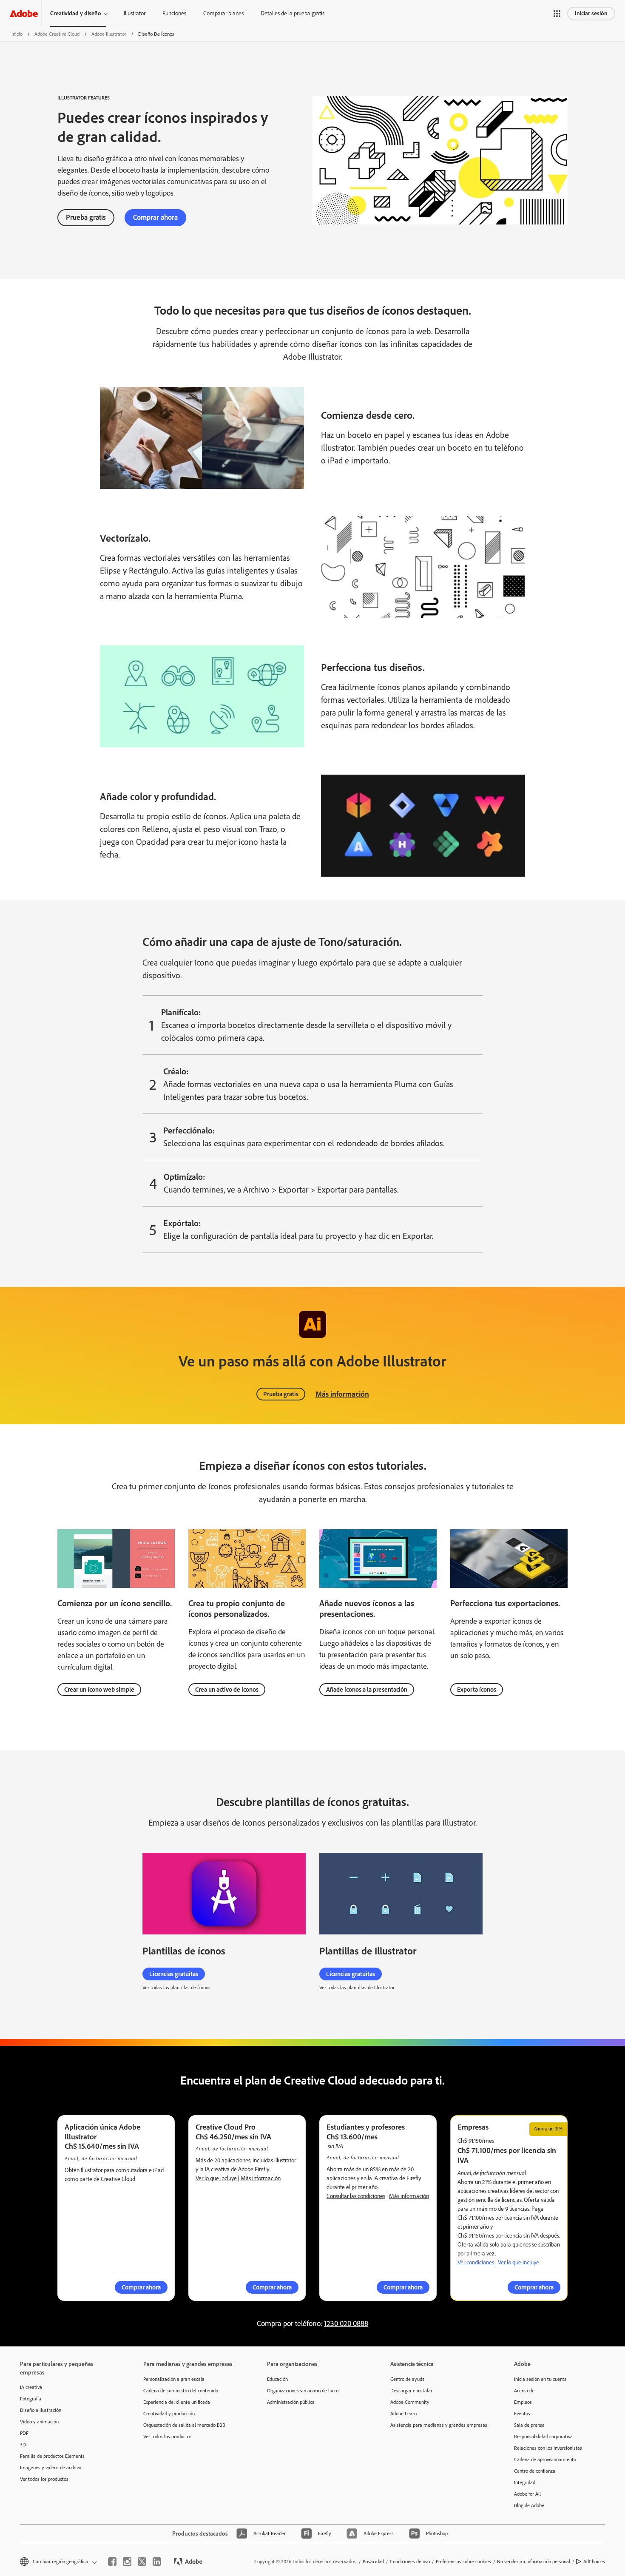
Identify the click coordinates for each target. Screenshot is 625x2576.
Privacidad (373, 2562)
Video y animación (39, 2422)
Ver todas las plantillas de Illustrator (357, 1988)
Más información (342, 1394)
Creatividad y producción (169, 2414)
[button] (557, 14)
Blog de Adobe (529, 2505)
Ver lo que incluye (216, 2178)
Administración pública (291, 2402)
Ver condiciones (476, 2262)
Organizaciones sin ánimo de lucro (303, 2391)
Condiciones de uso (410, 2562)
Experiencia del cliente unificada (177, 2402)
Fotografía (31, 2399)
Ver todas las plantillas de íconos (176, 1988)
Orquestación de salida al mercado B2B (184, 2425)
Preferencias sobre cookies (463, 2562)
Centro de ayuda (408, 2379)
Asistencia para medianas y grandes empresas (439, 2425)
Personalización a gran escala (174, 2379)
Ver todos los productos (44, 2479)
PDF (24, 2433)
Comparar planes (223, 13)
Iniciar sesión (591, 13)
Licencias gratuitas (174, 1974)
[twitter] (142, 2562)
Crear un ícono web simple (99, 1690)
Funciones (174, 13)
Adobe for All (527, 2494)
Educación (277, 2379)
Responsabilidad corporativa (543, 2437)
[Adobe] (24, 13)
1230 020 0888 (346, 2323)
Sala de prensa (529, 2425)
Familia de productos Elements (52, 2456)
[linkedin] (157, 2562)
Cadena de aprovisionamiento (545, 2460)
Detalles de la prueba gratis (293, 13)
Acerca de (524, 2391)
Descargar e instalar (411, 2391)
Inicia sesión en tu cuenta (540, 2379)
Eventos (522, 2414)
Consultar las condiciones (356, 2196)
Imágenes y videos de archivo (51, 2468)
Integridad (525, 2482)
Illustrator (135, 13)
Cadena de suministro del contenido (181, 2391)
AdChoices (594, 2562)
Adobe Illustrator (109, 34)
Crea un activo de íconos (227, 1690)
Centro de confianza (535, 2471)
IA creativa (31, 2387)
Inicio (17, 34)
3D (23, 2445)
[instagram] (127, 2562)
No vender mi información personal (534, 2562)
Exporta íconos (477, 1690)
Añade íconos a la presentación (367, 1690)
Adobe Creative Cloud (57, 34)
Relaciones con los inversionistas (548, 2448)
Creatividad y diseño (76, 13)
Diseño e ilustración (41, 2410)
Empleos (523, 2402)
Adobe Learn (403, 2414)
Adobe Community (410, 2402)
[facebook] (112, 2562)
